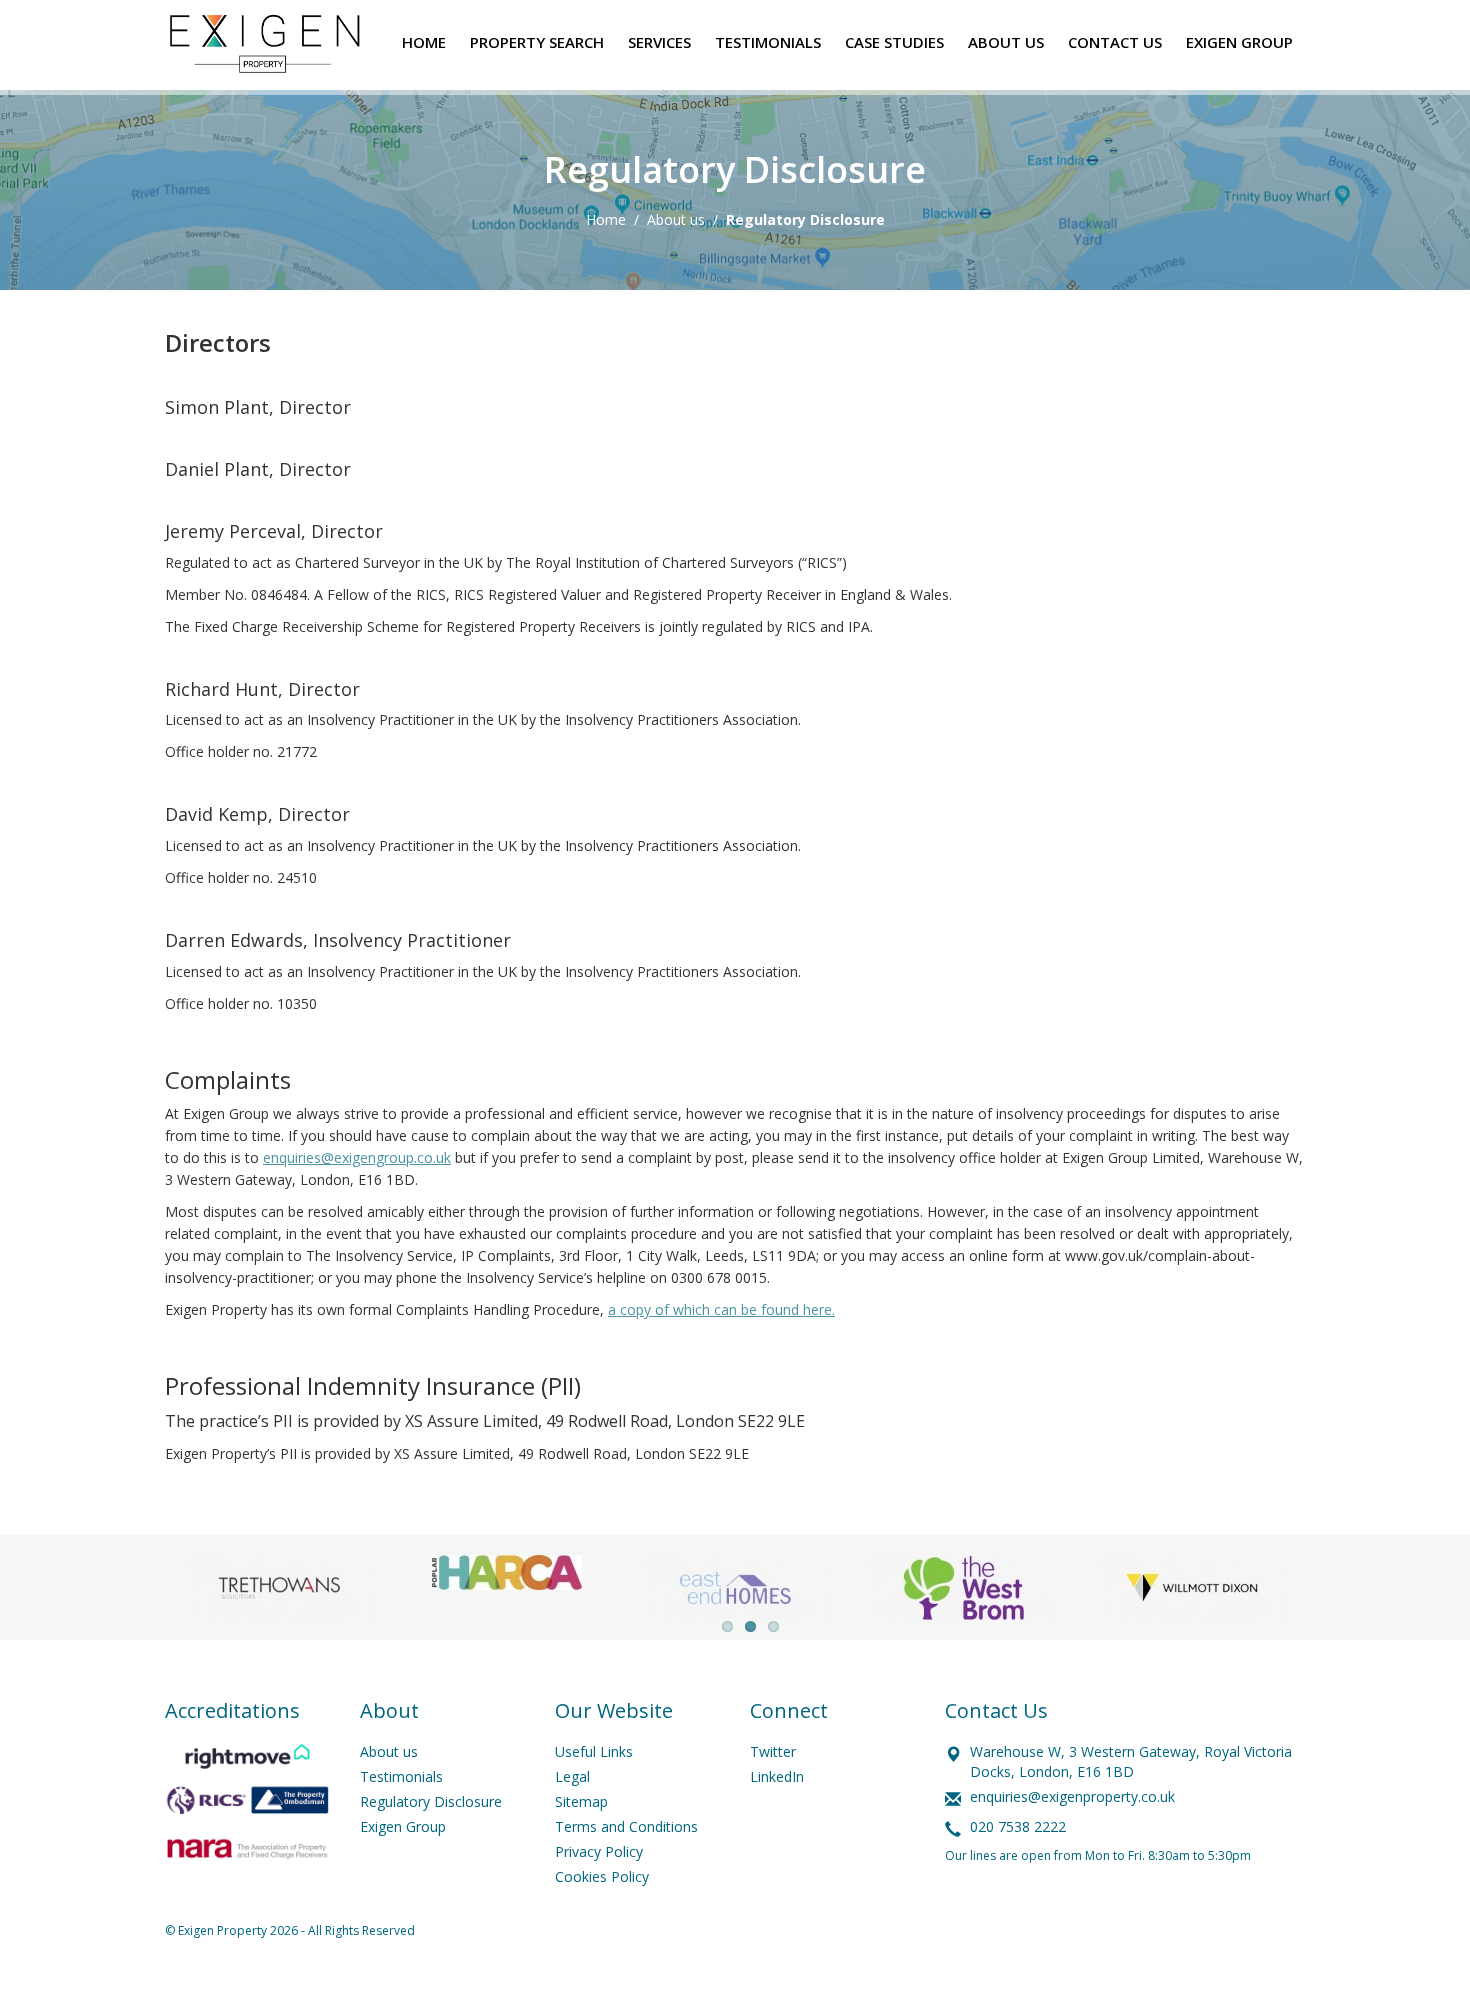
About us (676, 219)
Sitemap (581, 1801)
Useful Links (594, 1751)
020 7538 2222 (1018, 1826)
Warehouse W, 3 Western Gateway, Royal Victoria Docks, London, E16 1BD (1131, 1761)
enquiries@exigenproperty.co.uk (1072, 1796)
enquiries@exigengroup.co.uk (357, 1157)
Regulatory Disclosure (431, 1801)
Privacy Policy (599, 1851)
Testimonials (401, 1776)
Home (606, 219)
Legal (572, 1776)
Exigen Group (403, 1826)
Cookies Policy (602, 1876)
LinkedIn (777, 1776)
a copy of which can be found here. (721, 1309)
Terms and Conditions (626, 1826)
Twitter (773, 1751)
